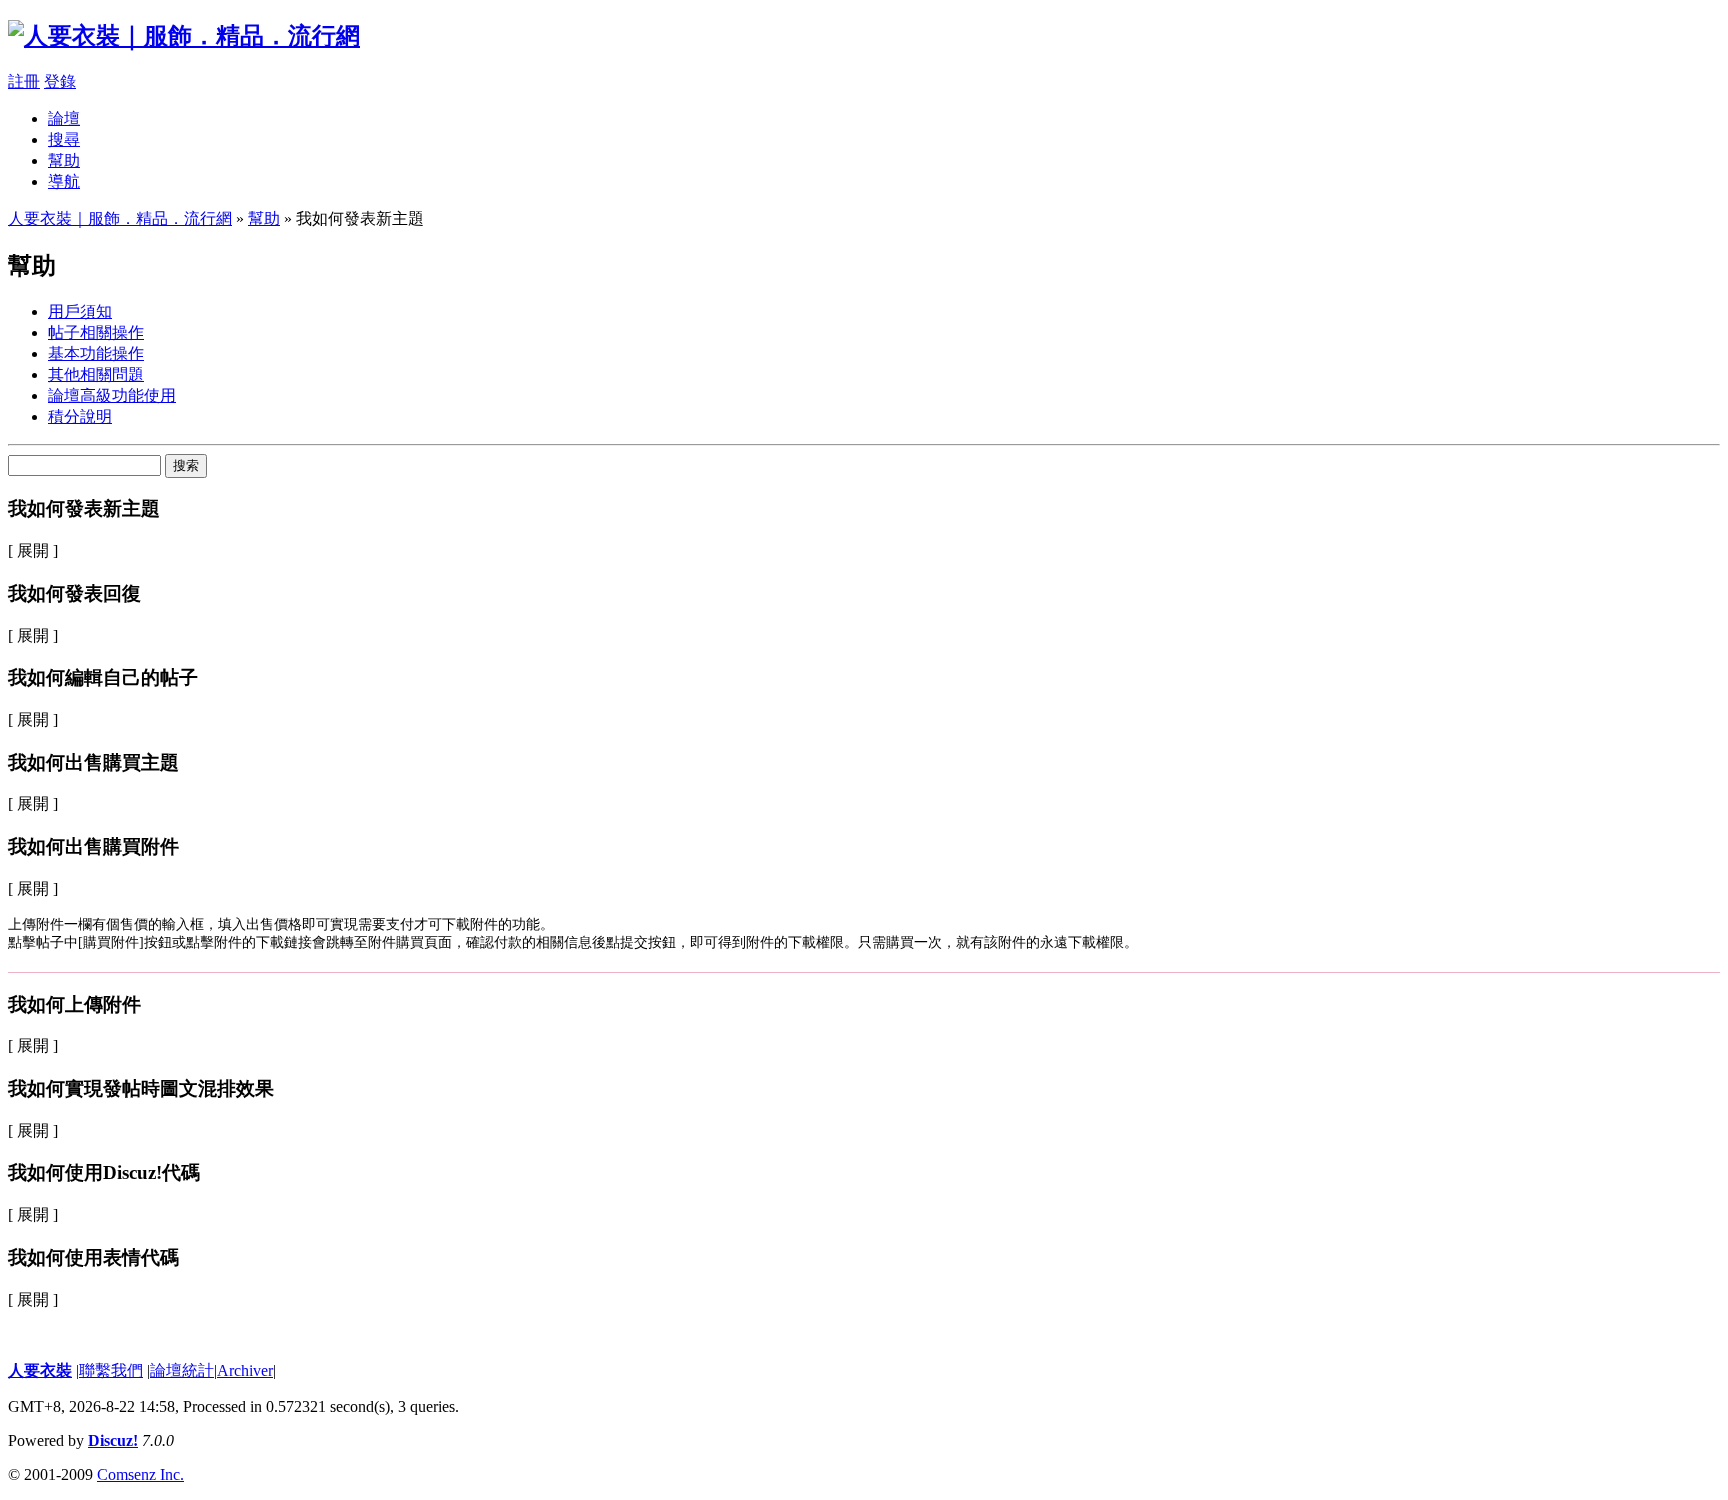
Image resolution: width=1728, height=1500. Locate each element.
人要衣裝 (40, 1370)
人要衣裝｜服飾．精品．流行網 (120, 218)
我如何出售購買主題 (93, 762)
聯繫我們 (111, 1370)
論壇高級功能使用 (112, 395)
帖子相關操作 (96, 332)
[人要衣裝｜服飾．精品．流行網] (184, 36)
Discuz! (113, 1440)
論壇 (64, 118)
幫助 (64, 160)
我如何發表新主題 (84, 508)
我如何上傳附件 (74, 1004)
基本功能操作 (96, 353)
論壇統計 (182, 1370)
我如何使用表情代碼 (93, 1257)
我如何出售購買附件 (93, 846)
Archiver (245, 1370)
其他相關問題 (96, 374)
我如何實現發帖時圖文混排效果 (141, 1088)
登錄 (60, 81)
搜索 (186, 465)
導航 (64, 181)
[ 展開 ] (33, 550)
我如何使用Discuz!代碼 (104, 1172)
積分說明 (80, 416)
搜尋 (64, 139)
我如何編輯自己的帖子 (103, 677)
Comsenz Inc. (140, 1474)
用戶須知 (80, 311)
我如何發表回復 (74, 593)
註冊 (24, 81)
